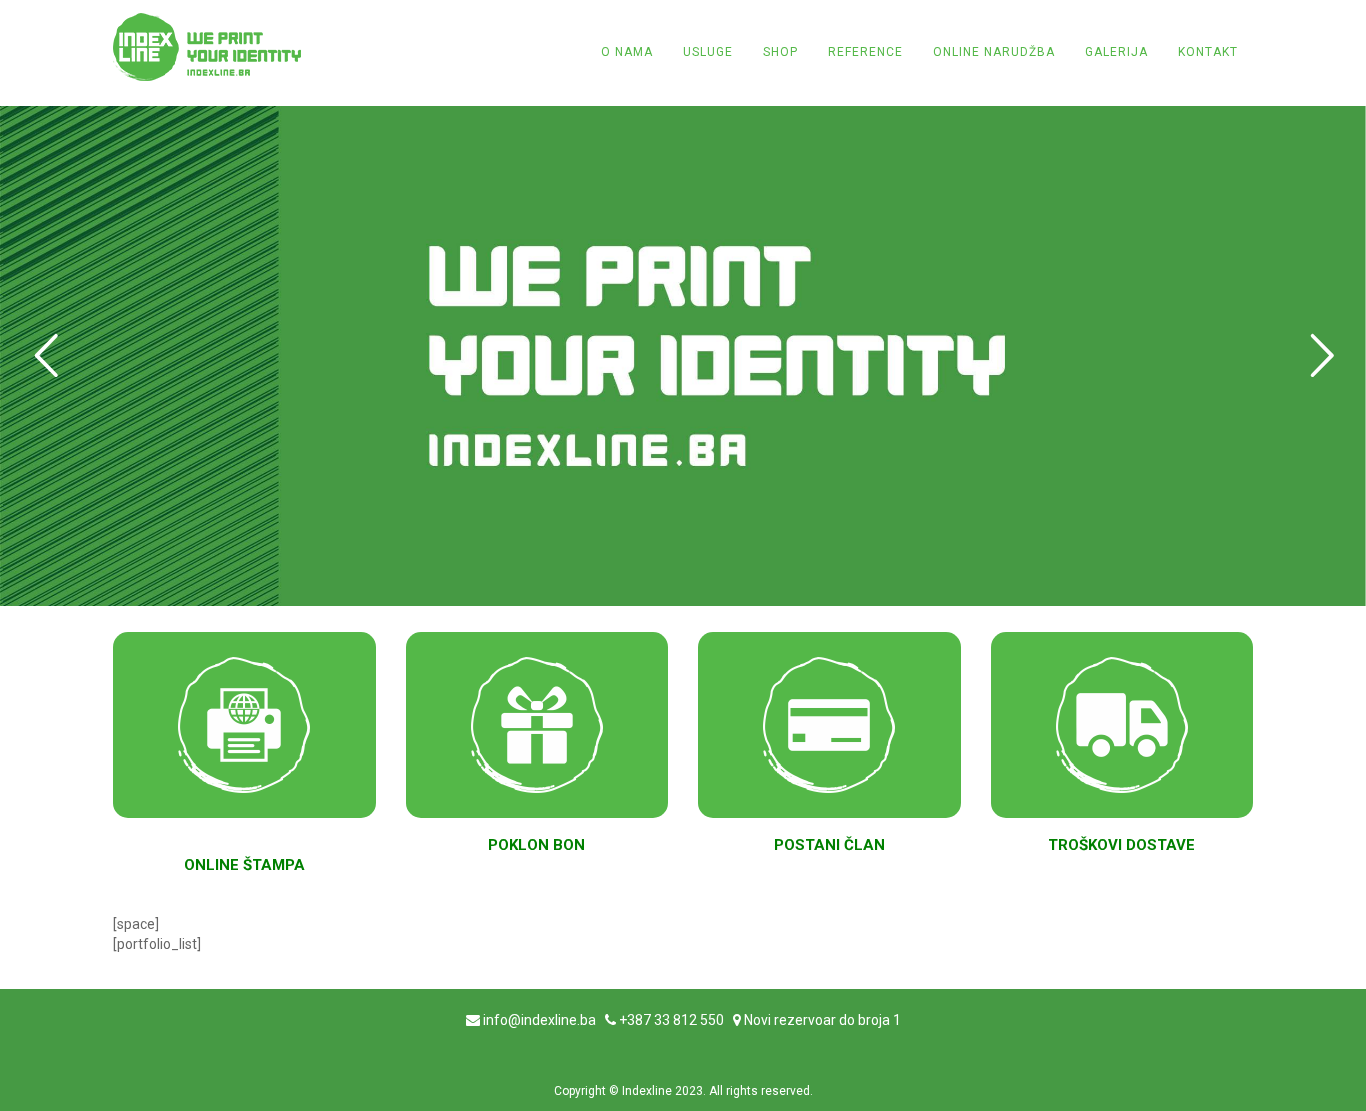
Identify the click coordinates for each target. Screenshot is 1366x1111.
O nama (627, 52)
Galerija (1116, 52)
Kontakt (1208, 52)
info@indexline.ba (539, 1020)
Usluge (708, 52)
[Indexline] (207, 47)
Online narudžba (994, 52)
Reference (865, 52)
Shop (780, 52)
